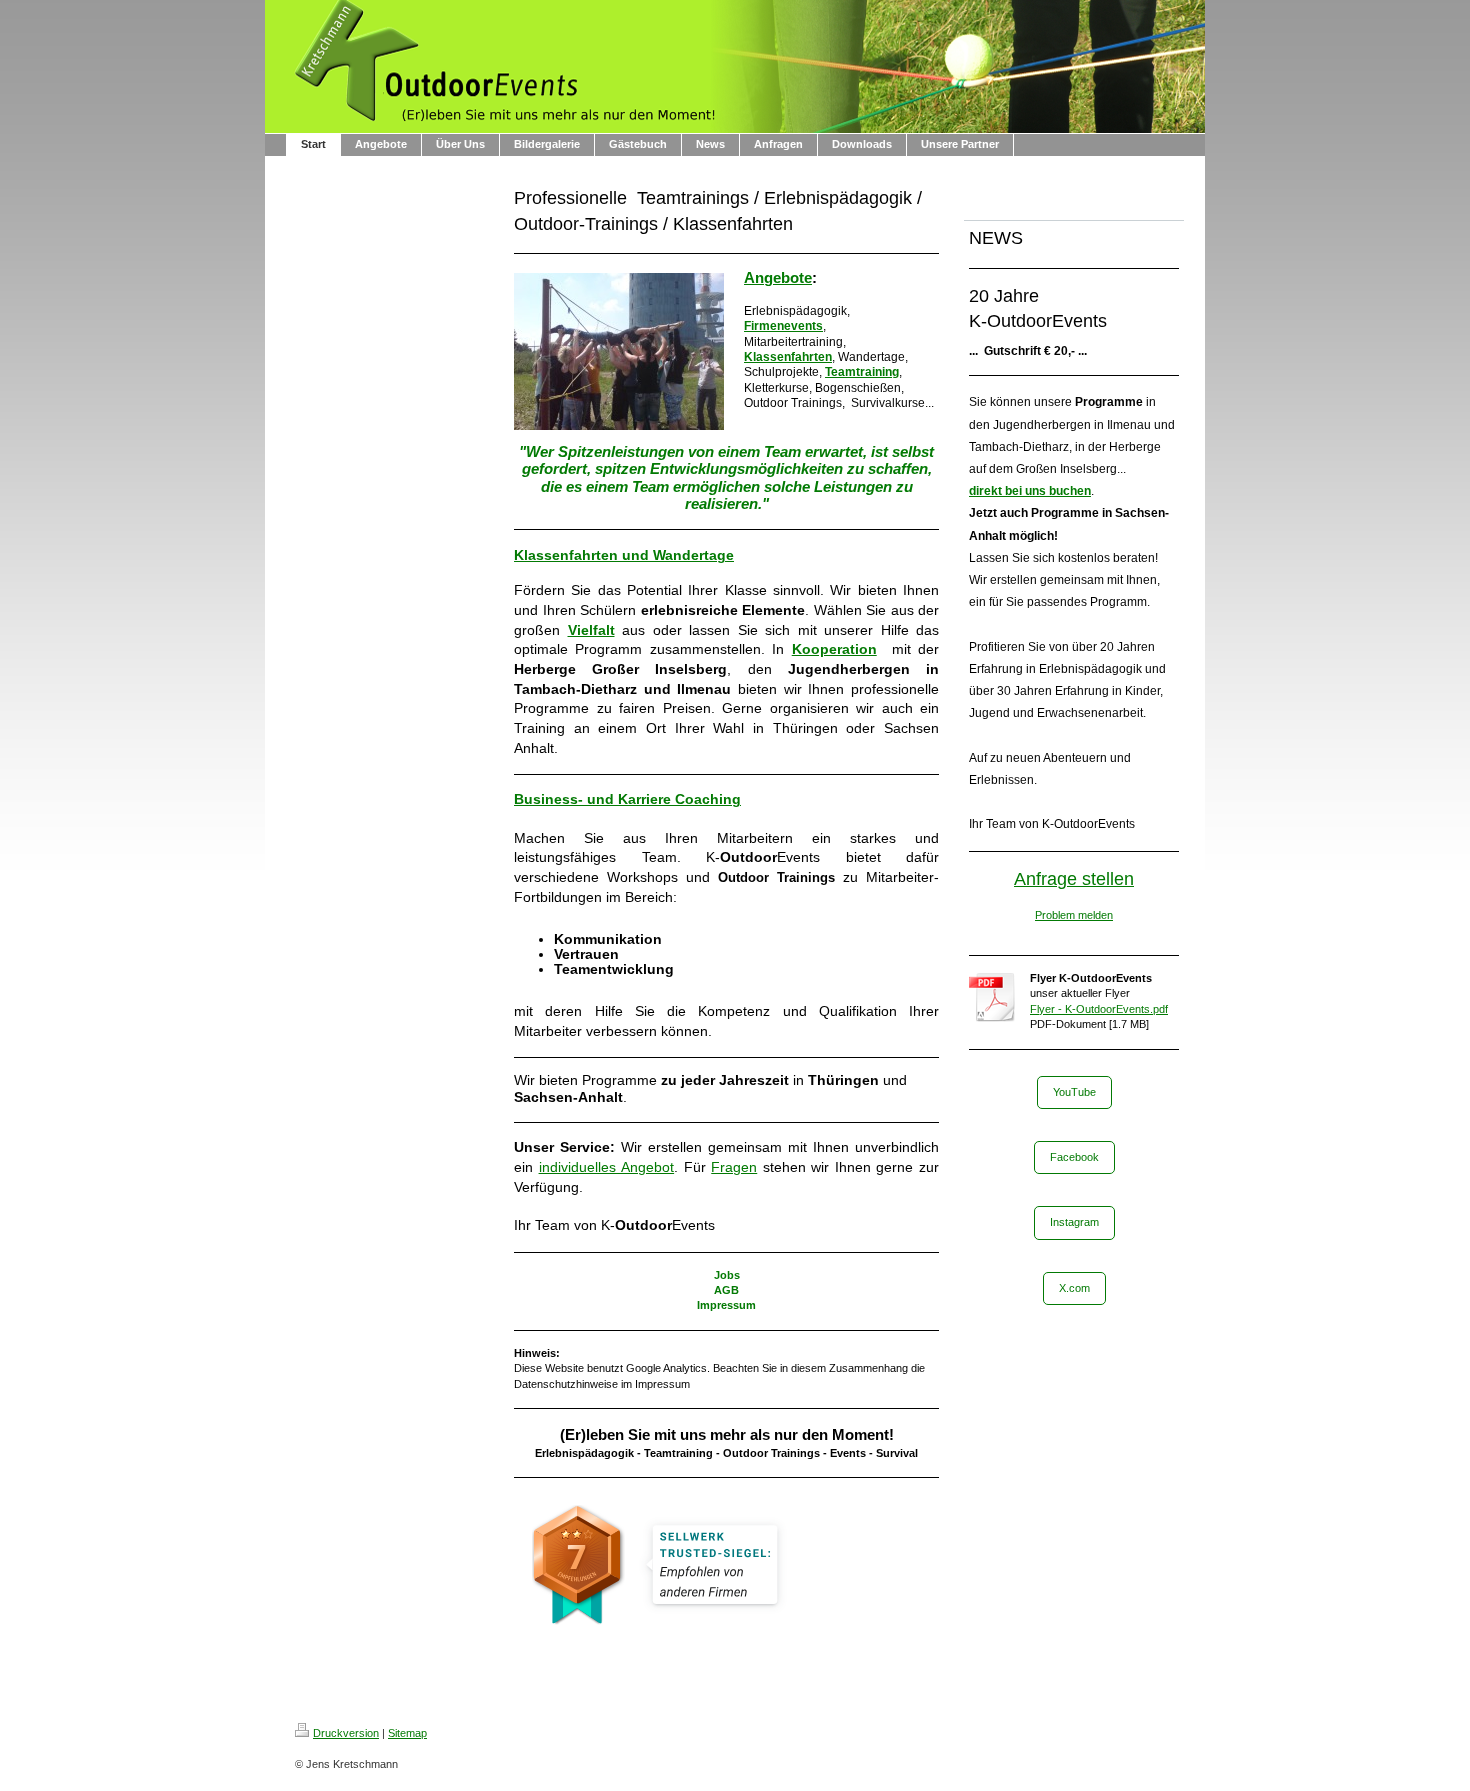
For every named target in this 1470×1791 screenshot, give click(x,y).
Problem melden (1074, 915)
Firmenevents (783, 326)
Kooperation (834, 649)
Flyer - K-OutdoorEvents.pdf (1099, 1009)
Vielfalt (591, 630)
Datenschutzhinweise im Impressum (602, 1384)
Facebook (1074, 1157)
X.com (1074, 1288)
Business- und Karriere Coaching (627, 799)
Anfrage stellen (1074, 879)
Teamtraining (862, 372)
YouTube (1074, 1092)
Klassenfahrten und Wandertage (624, 555)
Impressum (726, 1305)
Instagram (1074, 1222)
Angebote (778, 278)
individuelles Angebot (607, 1167)
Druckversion (346, 1733)
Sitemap (407, 1733)
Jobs (727, 1275)
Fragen (734, 1167)
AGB (726, 1290)
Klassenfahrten (788, 357)
